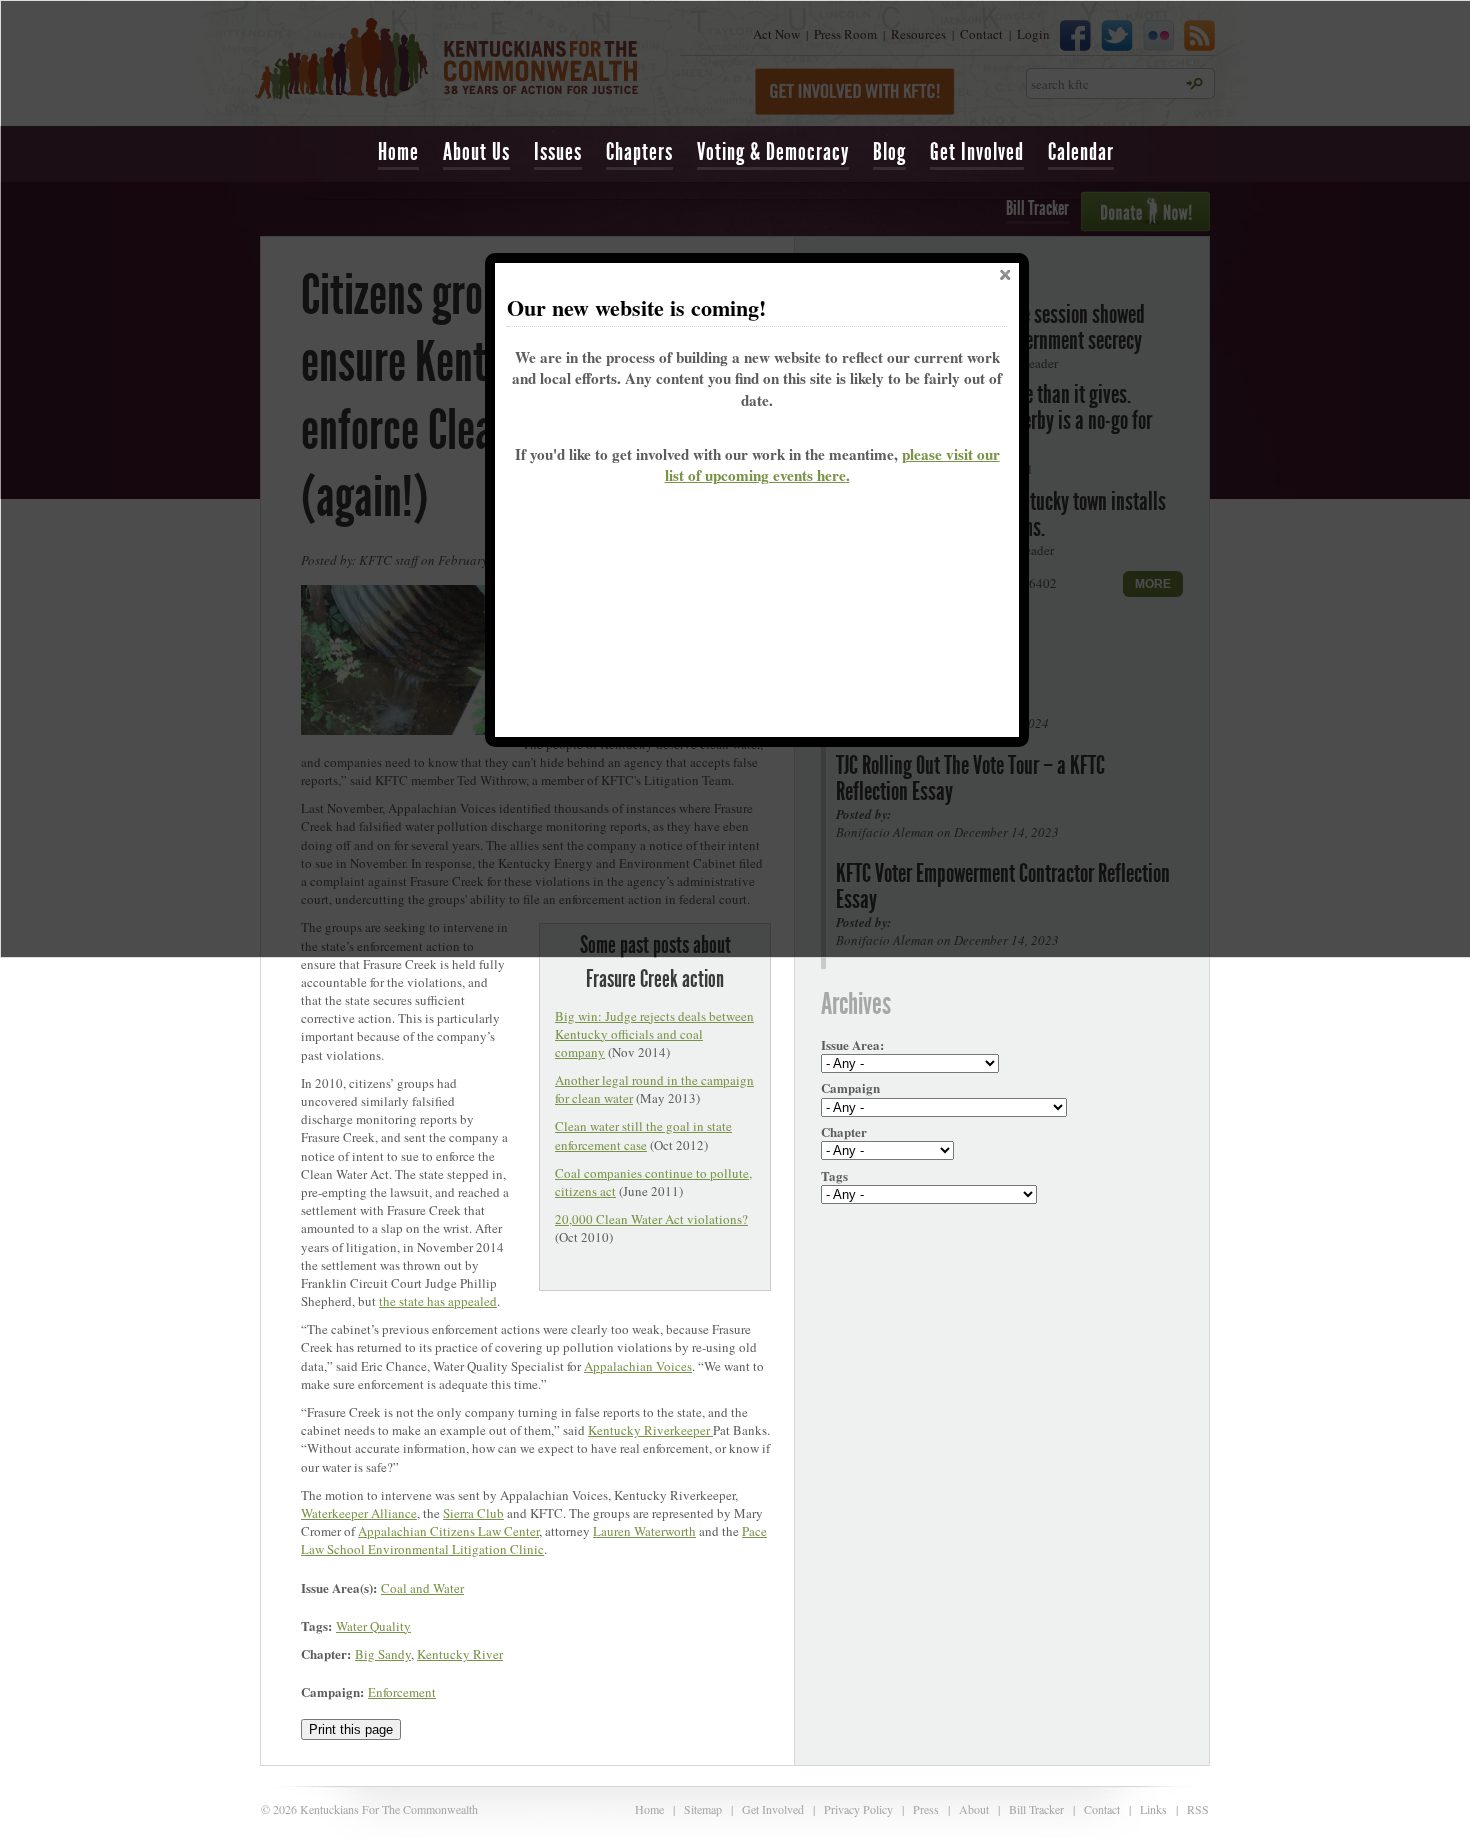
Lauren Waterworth (644, 1531)
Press (926, 1809)
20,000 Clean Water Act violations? (651, 1219)
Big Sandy (383, 1654)
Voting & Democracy (773, 152)
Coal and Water (422, 1588)
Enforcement (402, 1692)
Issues (558, 152)
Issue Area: (852, 1045)
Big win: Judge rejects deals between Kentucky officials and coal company (654, 1034)
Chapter (844, 1132)
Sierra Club (473, 1513)
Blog (889, 152)
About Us (476, 152)
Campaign (850, 1088)
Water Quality (373, 1626)
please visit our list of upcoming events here (832, 464)
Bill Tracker (1036, 1809)
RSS (1198, 1809)
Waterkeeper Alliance (359, 1513)
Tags (834, 1176)
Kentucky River (460, 1654)
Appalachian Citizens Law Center (448, 1531)
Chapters (639, 152)
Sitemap (703, 1809)
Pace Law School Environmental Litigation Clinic (534, 1540)
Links (1153, 1809)
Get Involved (977, 152)
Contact (1102, 1809)
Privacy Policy (858, 1809)
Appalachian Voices (638, 1366)
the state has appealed (438, 1301)
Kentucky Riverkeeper (650, 1430)
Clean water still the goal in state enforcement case (643, 1135)
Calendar (1081, 152)
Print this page (351, 1729)
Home (398, 152)
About (974, 1809)
